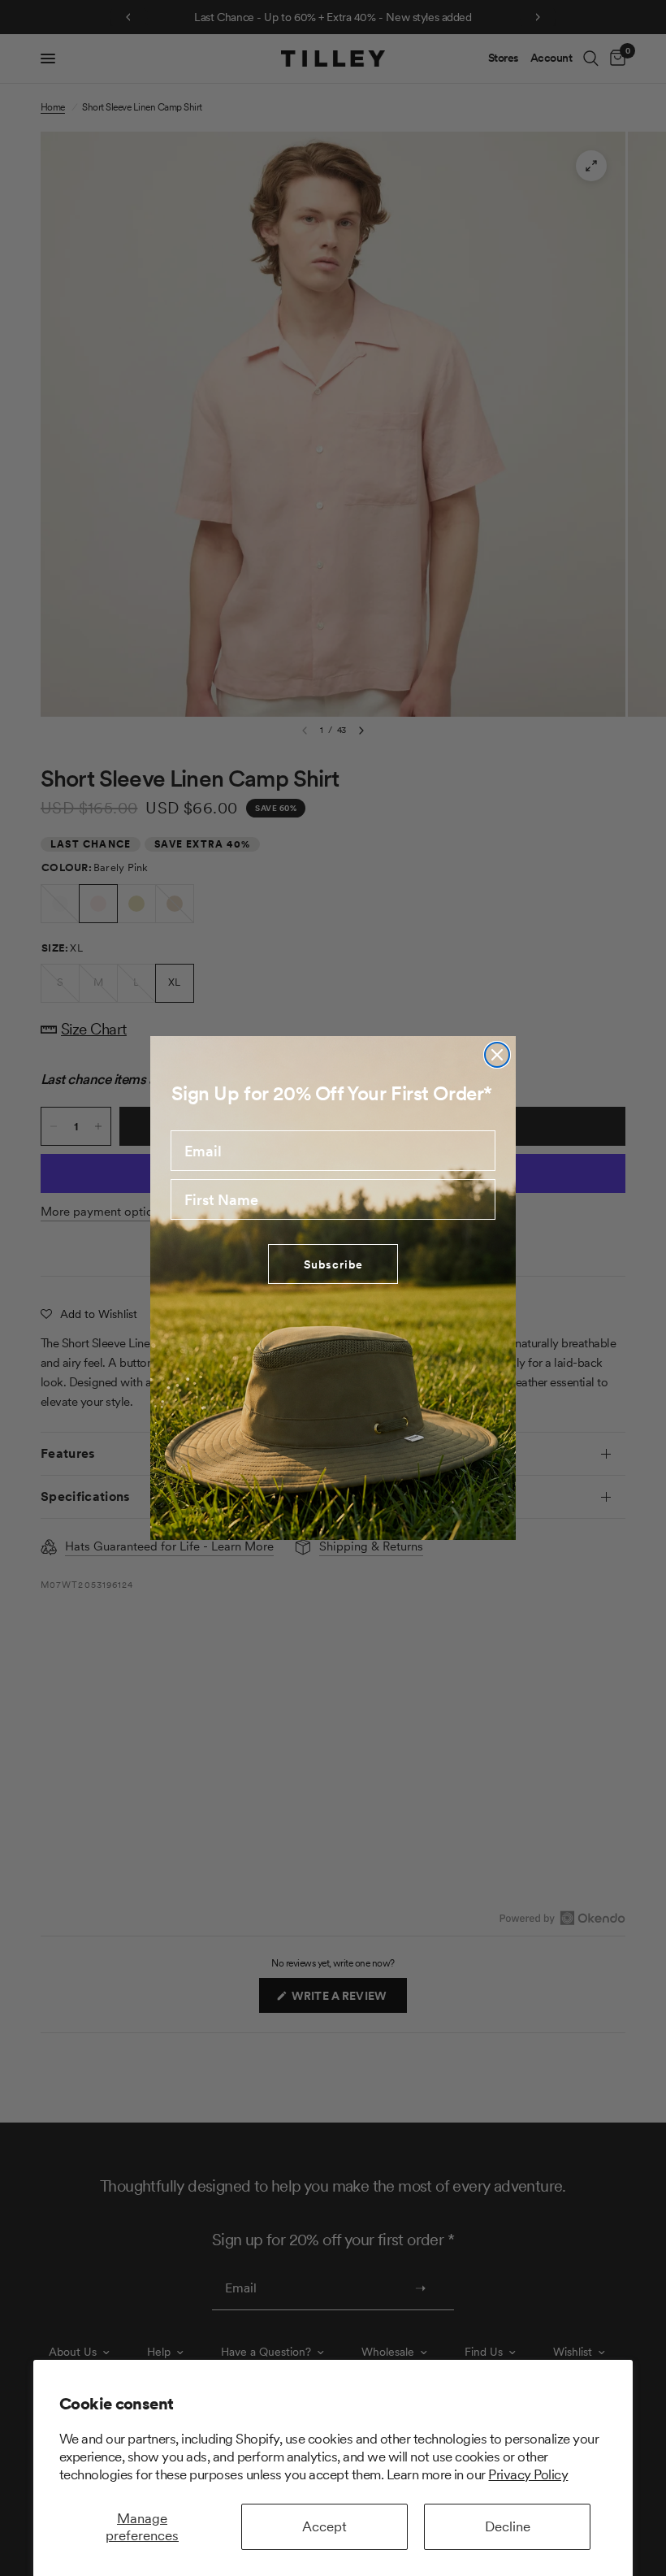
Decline (508, 2526)
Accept (324, 2526)
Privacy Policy (528, 2474)
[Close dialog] (497, 1055)
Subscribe (333, 1264)
